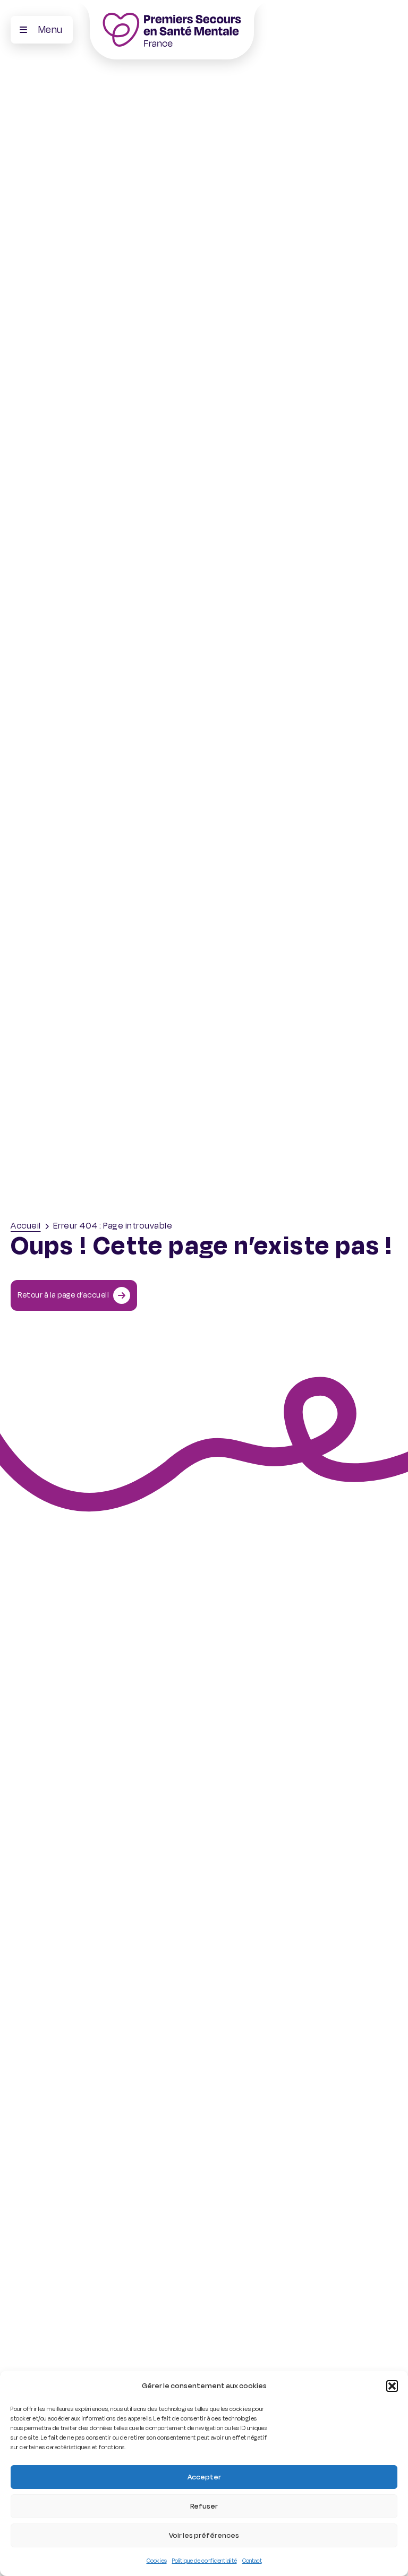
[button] (392, 2386)
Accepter (204, 2477)
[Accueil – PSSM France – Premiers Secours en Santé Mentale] (172, 30)
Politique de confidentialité (205, 2561)
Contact (252, 2561)
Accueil (26, 1226)
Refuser (204, 2506)
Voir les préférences (204, 2535)
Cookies (157, 2561)
